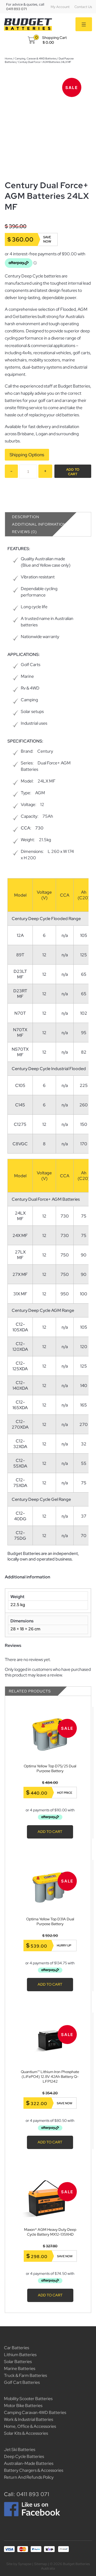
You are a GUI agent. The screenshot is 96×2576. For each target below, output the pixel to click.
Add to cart (73, 472)
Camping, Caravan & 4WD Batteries (35, 59)
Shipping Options (27, 455)
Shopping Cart (54, 38)
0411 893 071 (16, 9)
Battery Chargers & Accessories (34, 2470)
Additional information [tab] (39, 524)
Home (9, 59)
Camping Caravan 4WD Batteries (35, 2412)
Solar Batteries (18, 2362)
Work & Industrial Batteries (29, 2419)
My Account (60, 7)
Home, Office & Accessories (30, 2426)
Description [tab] (26, 517)
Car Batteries (17, 2348)
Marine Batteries (20, 2369)
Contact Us (83, 7)
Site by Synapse (19, 2564)
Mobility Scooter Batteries (28, 2399)
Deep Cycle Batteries (24, 2456)
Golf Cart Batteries (22, 2382)
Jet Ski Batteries (20, 2450)
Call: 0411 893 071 (27, 2494)
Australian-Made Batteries (29, 2463)
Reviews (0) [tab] (24, 532)
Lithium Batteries (20, 2355)
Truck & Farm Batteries (25, 2375)
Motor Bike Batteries (23, 2406)
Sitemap (41, 2564)
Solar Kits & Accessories (26, 2433)
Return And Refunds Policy (29, 2477)
